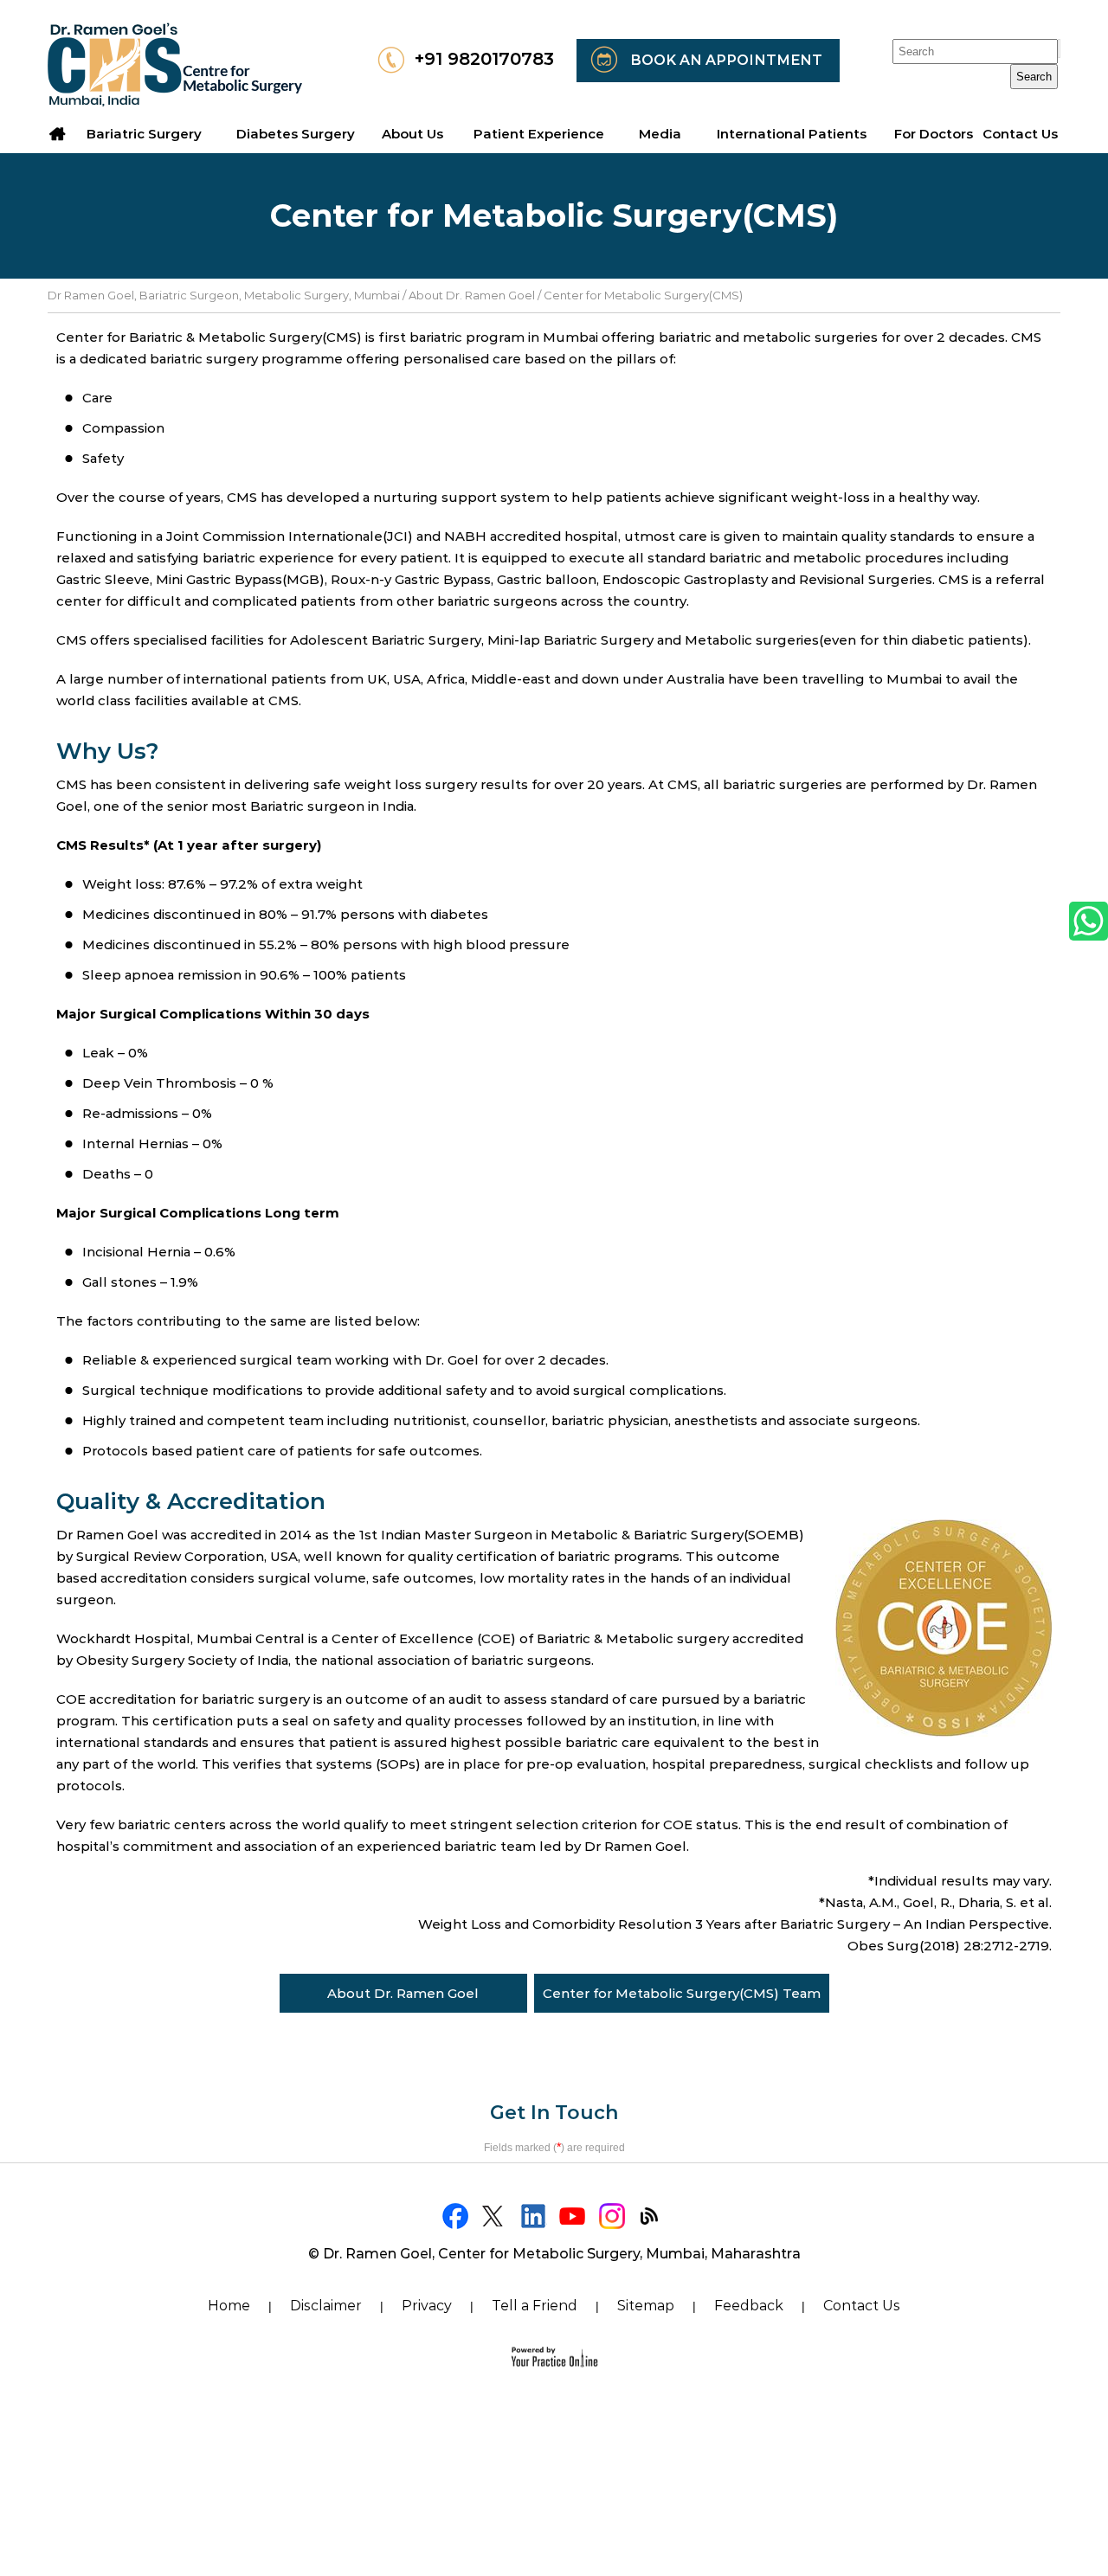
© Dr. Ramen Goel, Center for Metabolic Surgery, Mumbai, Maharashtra (554, 2254)
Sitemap (646, 2306)
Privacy (427, 2306)
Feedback (749, 2306)
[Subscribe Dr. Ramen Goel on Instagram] (612, 2216)
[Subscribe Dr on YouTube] (573, 2216)
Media (660, 134)
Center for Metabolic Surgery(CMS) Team (682, 1993)
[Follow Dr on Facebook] (457, 2216)
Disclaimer (326, 2306)
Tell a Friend (535, 2306)
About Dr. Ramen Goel (472, 295)
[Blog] (651, 2216)
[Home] (58, 134)
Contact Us (862, 2306)
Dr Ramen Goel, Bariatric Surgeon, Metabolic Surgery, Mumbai (224, 295)
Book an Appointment (726, 60)
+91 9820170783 (484, 59)
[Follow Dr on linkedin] (535, 2216)
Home (229, 2306)
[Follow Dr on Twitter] (496, 2216)
